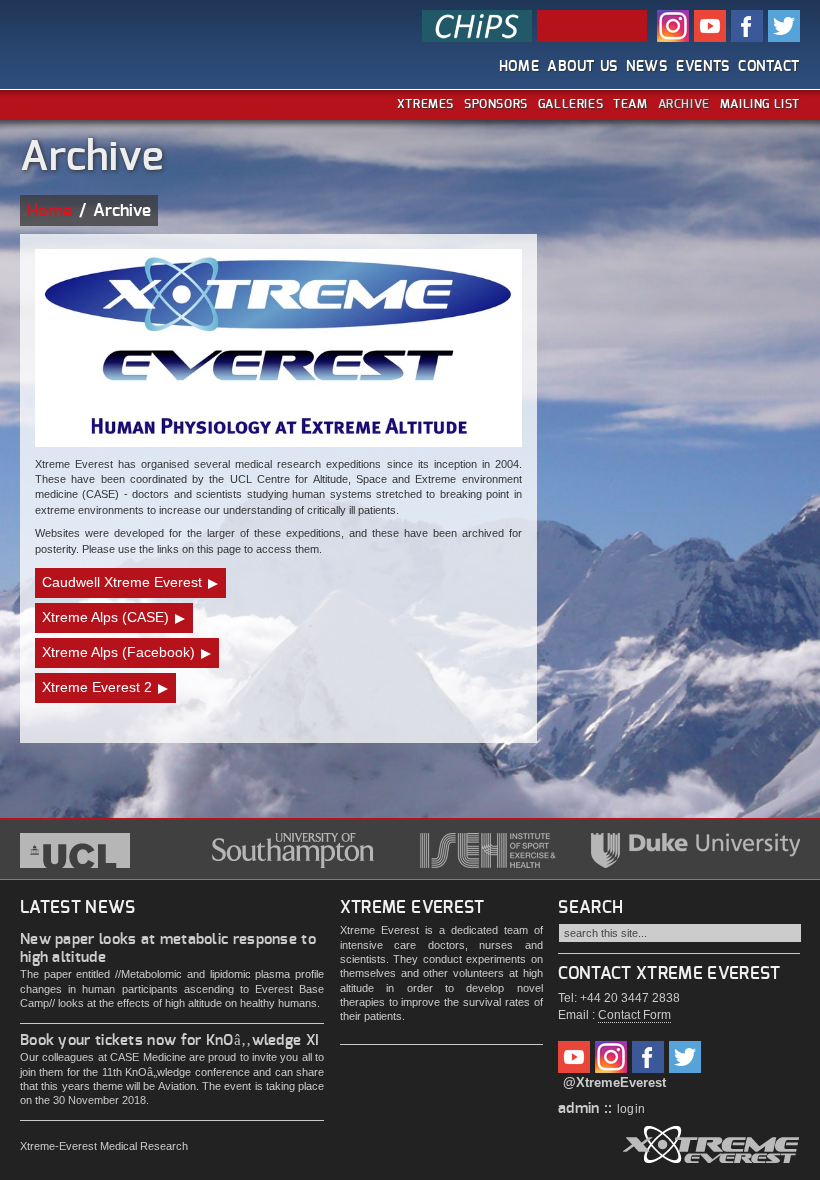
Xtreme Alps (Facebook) (118, 652)
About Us (582, 67)
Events (703, 67)
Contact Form (634, 1015)
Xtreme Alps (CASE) (105, 617)
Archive (684, 104)
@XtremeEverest (614, 1082)
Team (630, 104)
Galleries (570, 104)
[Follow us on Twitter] (685, 1054)
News (647, 67)
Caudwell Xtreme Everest (122, 582)
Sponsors (496, 104)
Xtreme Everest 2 (97, 687)
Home (519, 67)
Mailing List (760, 104)
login (631, 1109)
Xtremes (425, 104)
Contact (769, 67)
